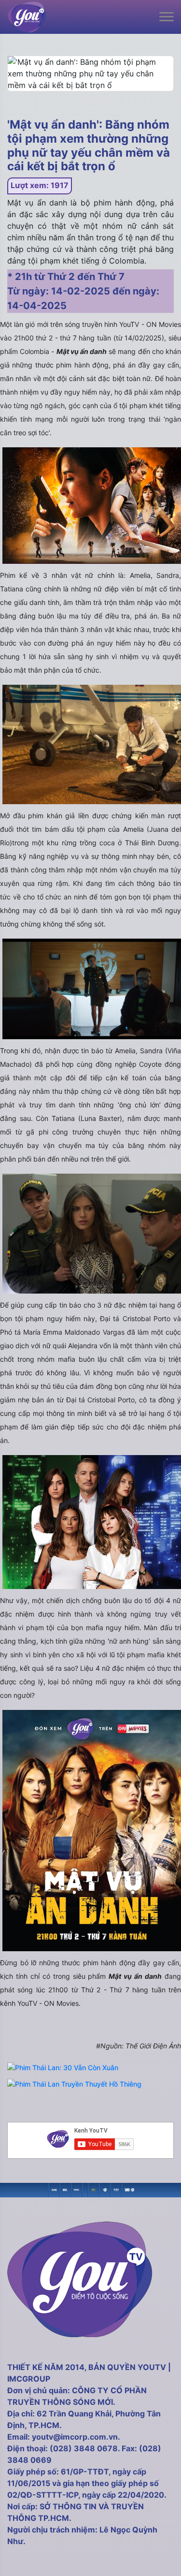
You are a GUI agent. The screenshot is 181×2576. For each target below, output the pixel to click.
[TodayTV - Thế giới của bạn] (116, 2189)
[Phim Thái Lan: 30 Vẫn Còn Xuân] (63, 2068)
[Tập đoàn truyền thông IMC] (127, 2189)
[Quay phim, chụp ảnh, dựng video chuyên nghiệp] (54, 2189)
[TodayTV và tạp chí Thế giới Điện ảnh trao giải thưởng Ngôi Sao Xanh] (93, 2189)
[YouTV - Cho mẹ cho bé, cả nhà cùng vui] (105, 2189)
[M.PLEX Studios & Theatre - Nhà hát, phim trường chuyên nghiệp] (77, 2189)
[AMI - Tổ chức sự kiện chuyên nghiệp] (65, 2189)
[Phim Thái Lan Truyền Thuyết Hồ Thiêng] (74, 2084)
